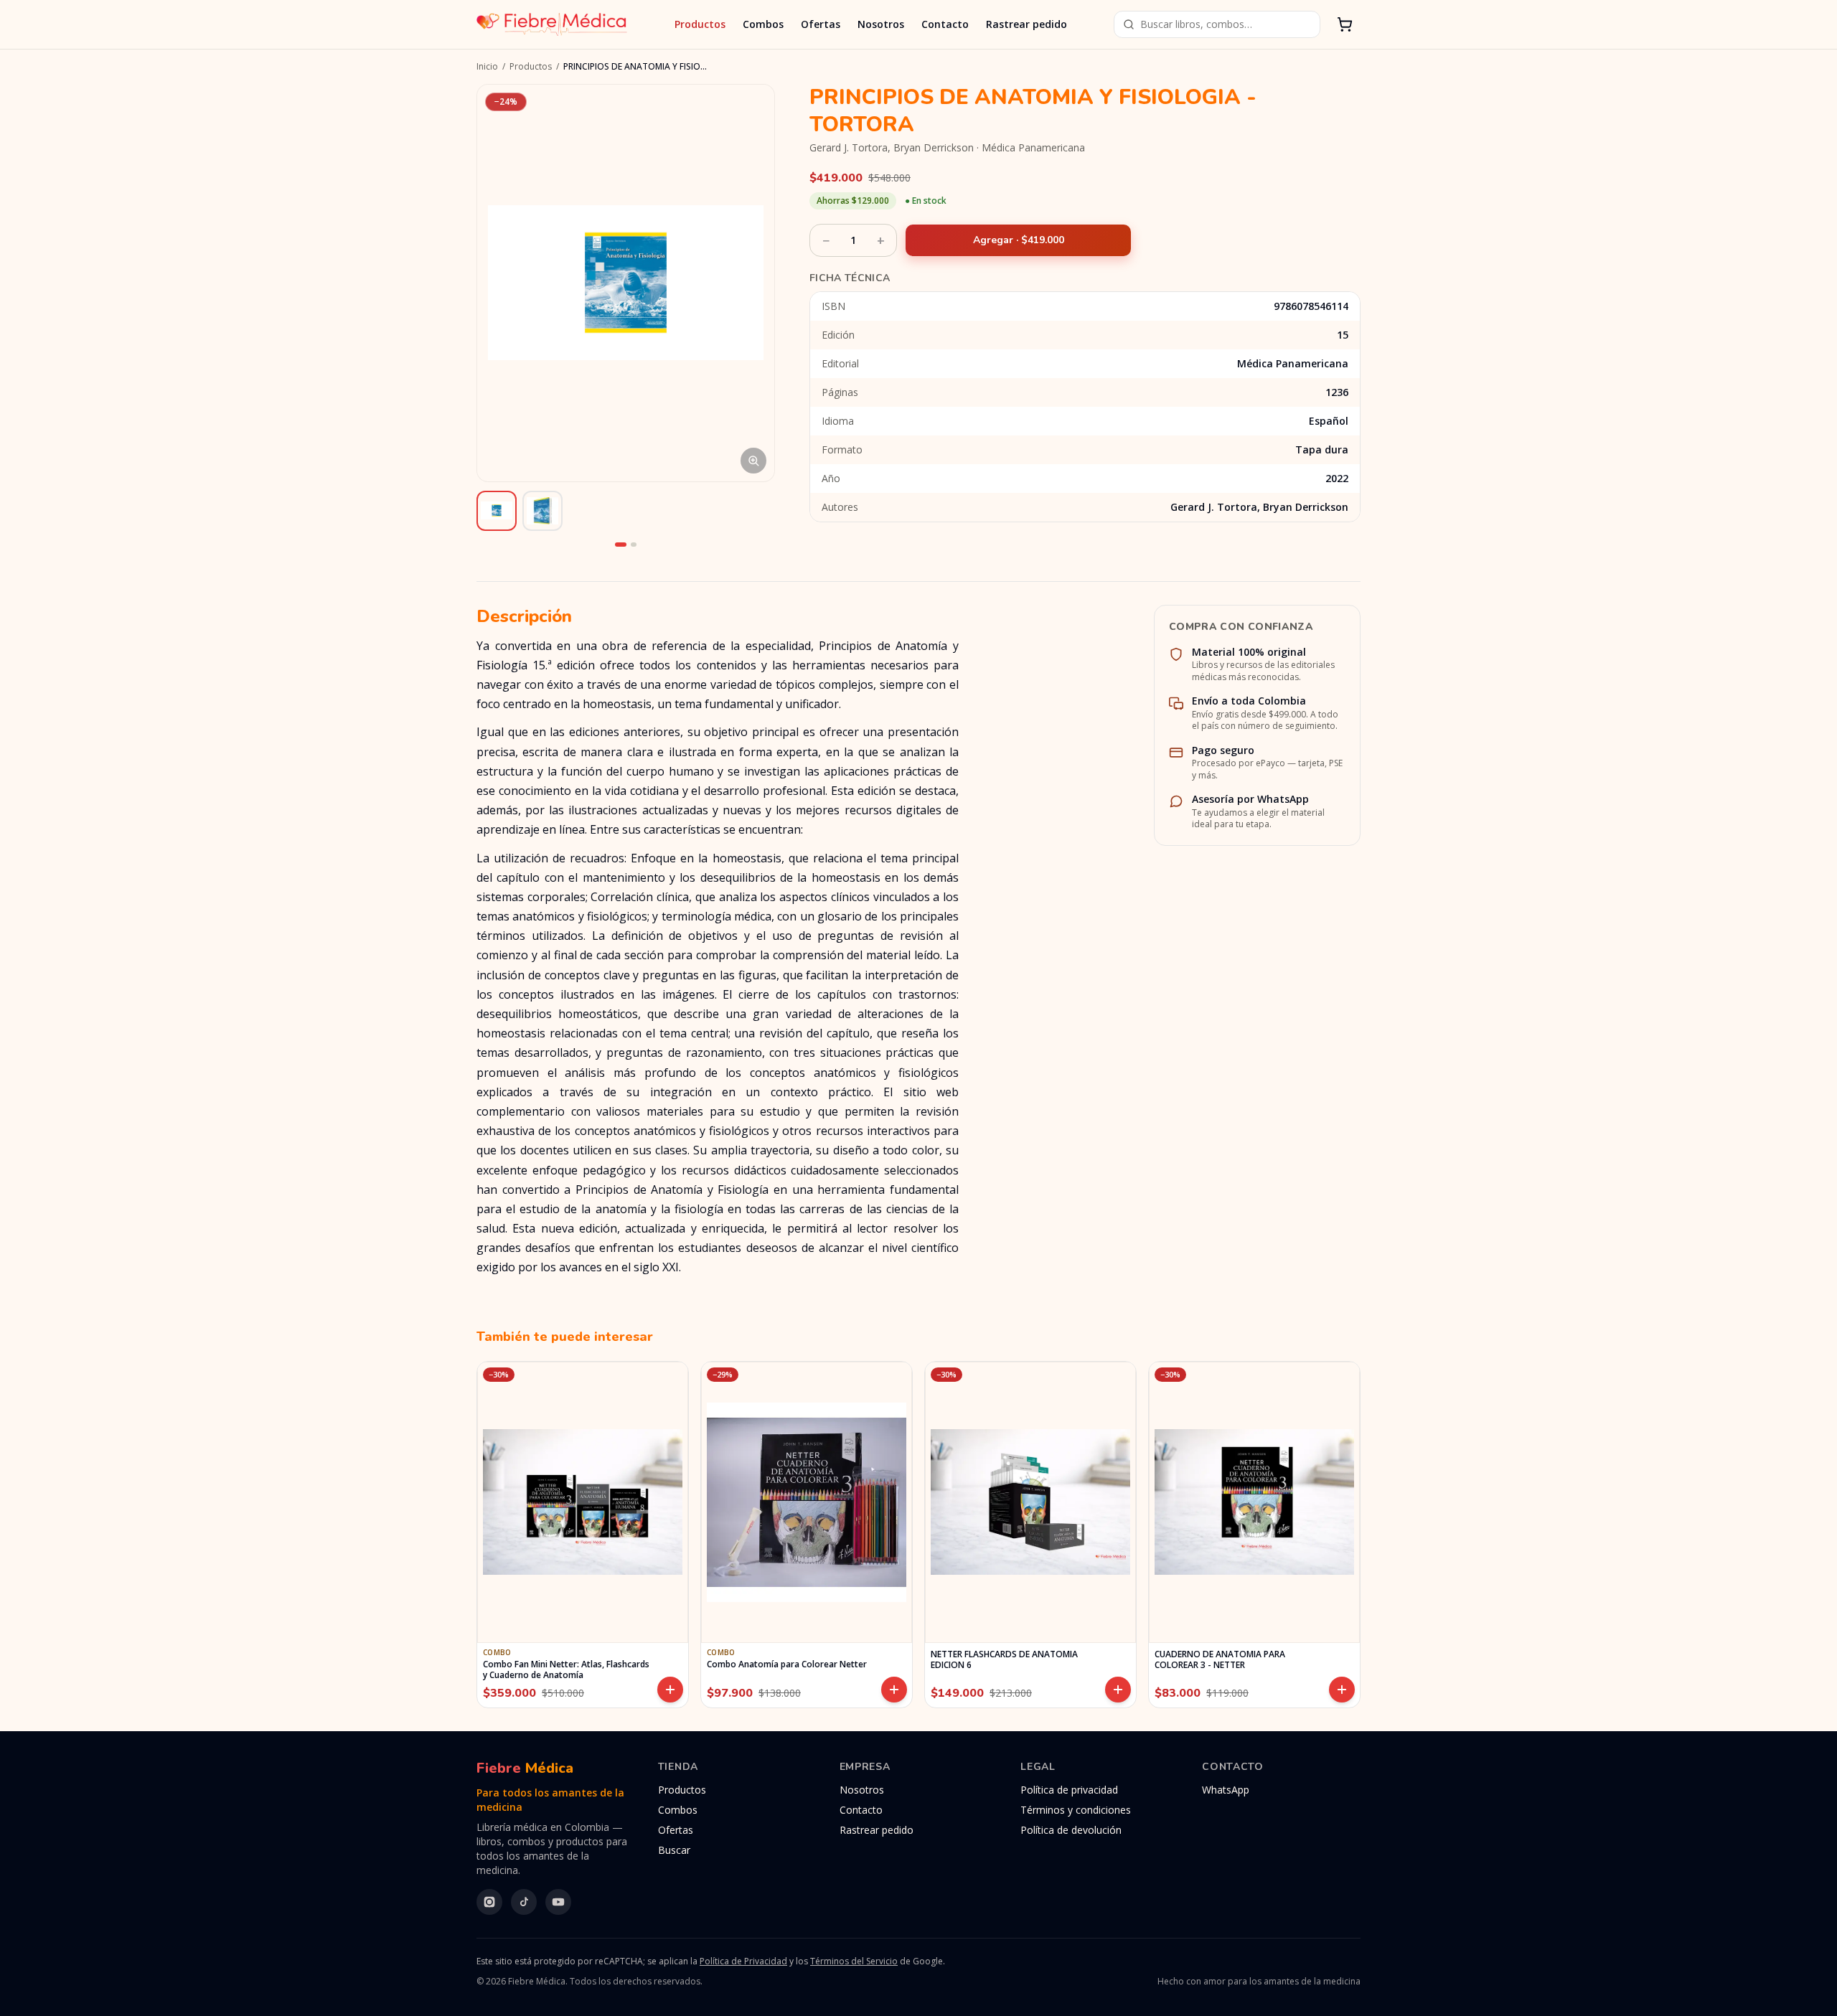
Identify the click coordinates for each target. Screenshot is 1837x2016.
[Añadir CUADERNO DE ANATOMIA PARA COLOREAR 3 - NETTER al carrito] (1342, 1690)
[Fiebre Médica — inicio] (552, 24)
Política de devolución (1071, 1830)
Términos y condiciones (1076, 1810)
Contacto (945, 24)
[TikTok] (524, 1902)
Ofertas (821, 24)
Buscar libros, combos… (1196, 24)
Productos (700, 24)
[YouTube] (558, 1902)
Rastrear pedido (1026, 24)
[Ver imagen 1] (497, 511)
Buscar (674, 1850)
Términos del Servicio (854, 1961)
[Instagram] (489, 1902)
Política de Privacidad (743, 1961)
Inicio (487, 67)
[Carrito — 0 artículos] (1345, 24)
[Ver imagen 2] (542, 511)
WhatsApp (1226, 1790)
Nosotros (881, 24)
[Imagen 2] (634, 545)
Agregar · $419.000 (1019, 240)
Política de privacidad (1069, 1790)
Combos (763, 24)
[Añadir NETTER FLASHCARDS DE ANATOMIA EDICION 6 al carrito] (1118, 1690)
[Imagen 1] (621, 545)
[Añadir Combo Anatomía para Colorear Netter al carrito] (894, 1690)
